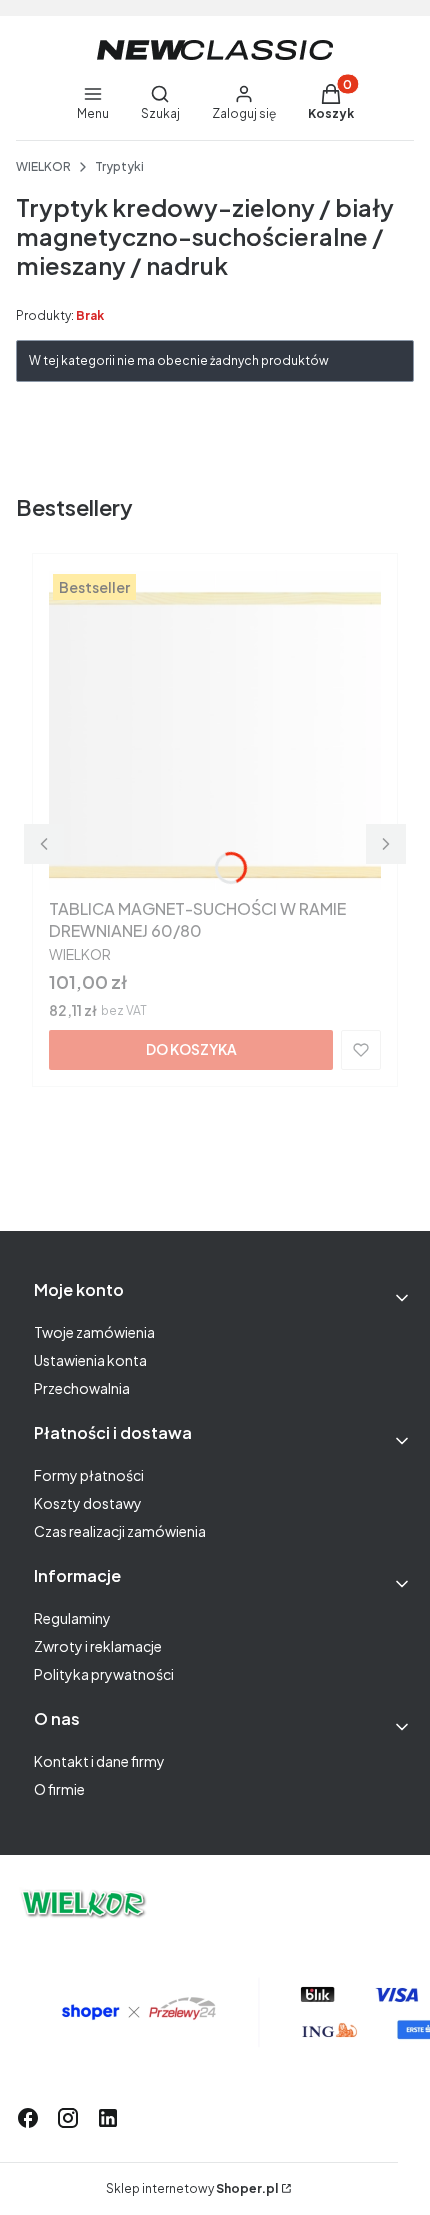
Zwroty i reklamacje (98, 1646)
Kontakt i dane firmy (99, 1761)
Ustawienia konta (90, 1360)
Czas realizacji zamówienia (120, 1531)
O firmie (59, 1789)
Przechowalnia (82, 1388)
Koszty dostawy (88, 1503)
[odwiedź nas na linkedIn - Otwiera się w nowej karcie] (108, 2118)
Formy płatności (89, 1475)
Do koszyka (191, 1049)
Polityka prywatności (104, 1674)
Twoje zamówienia (94, 1332)
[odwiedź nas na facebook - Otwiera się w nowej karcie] (28, 2118)
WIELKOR (43, 166)
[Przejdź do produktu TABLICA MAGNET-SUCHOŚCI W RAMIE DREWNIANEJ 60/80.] (215, 730)
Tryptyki (119, 166)
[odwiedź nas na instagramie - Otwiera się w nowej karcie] (68, 2118)
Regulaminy (72, 1618)
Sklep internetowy (192, 2188)
